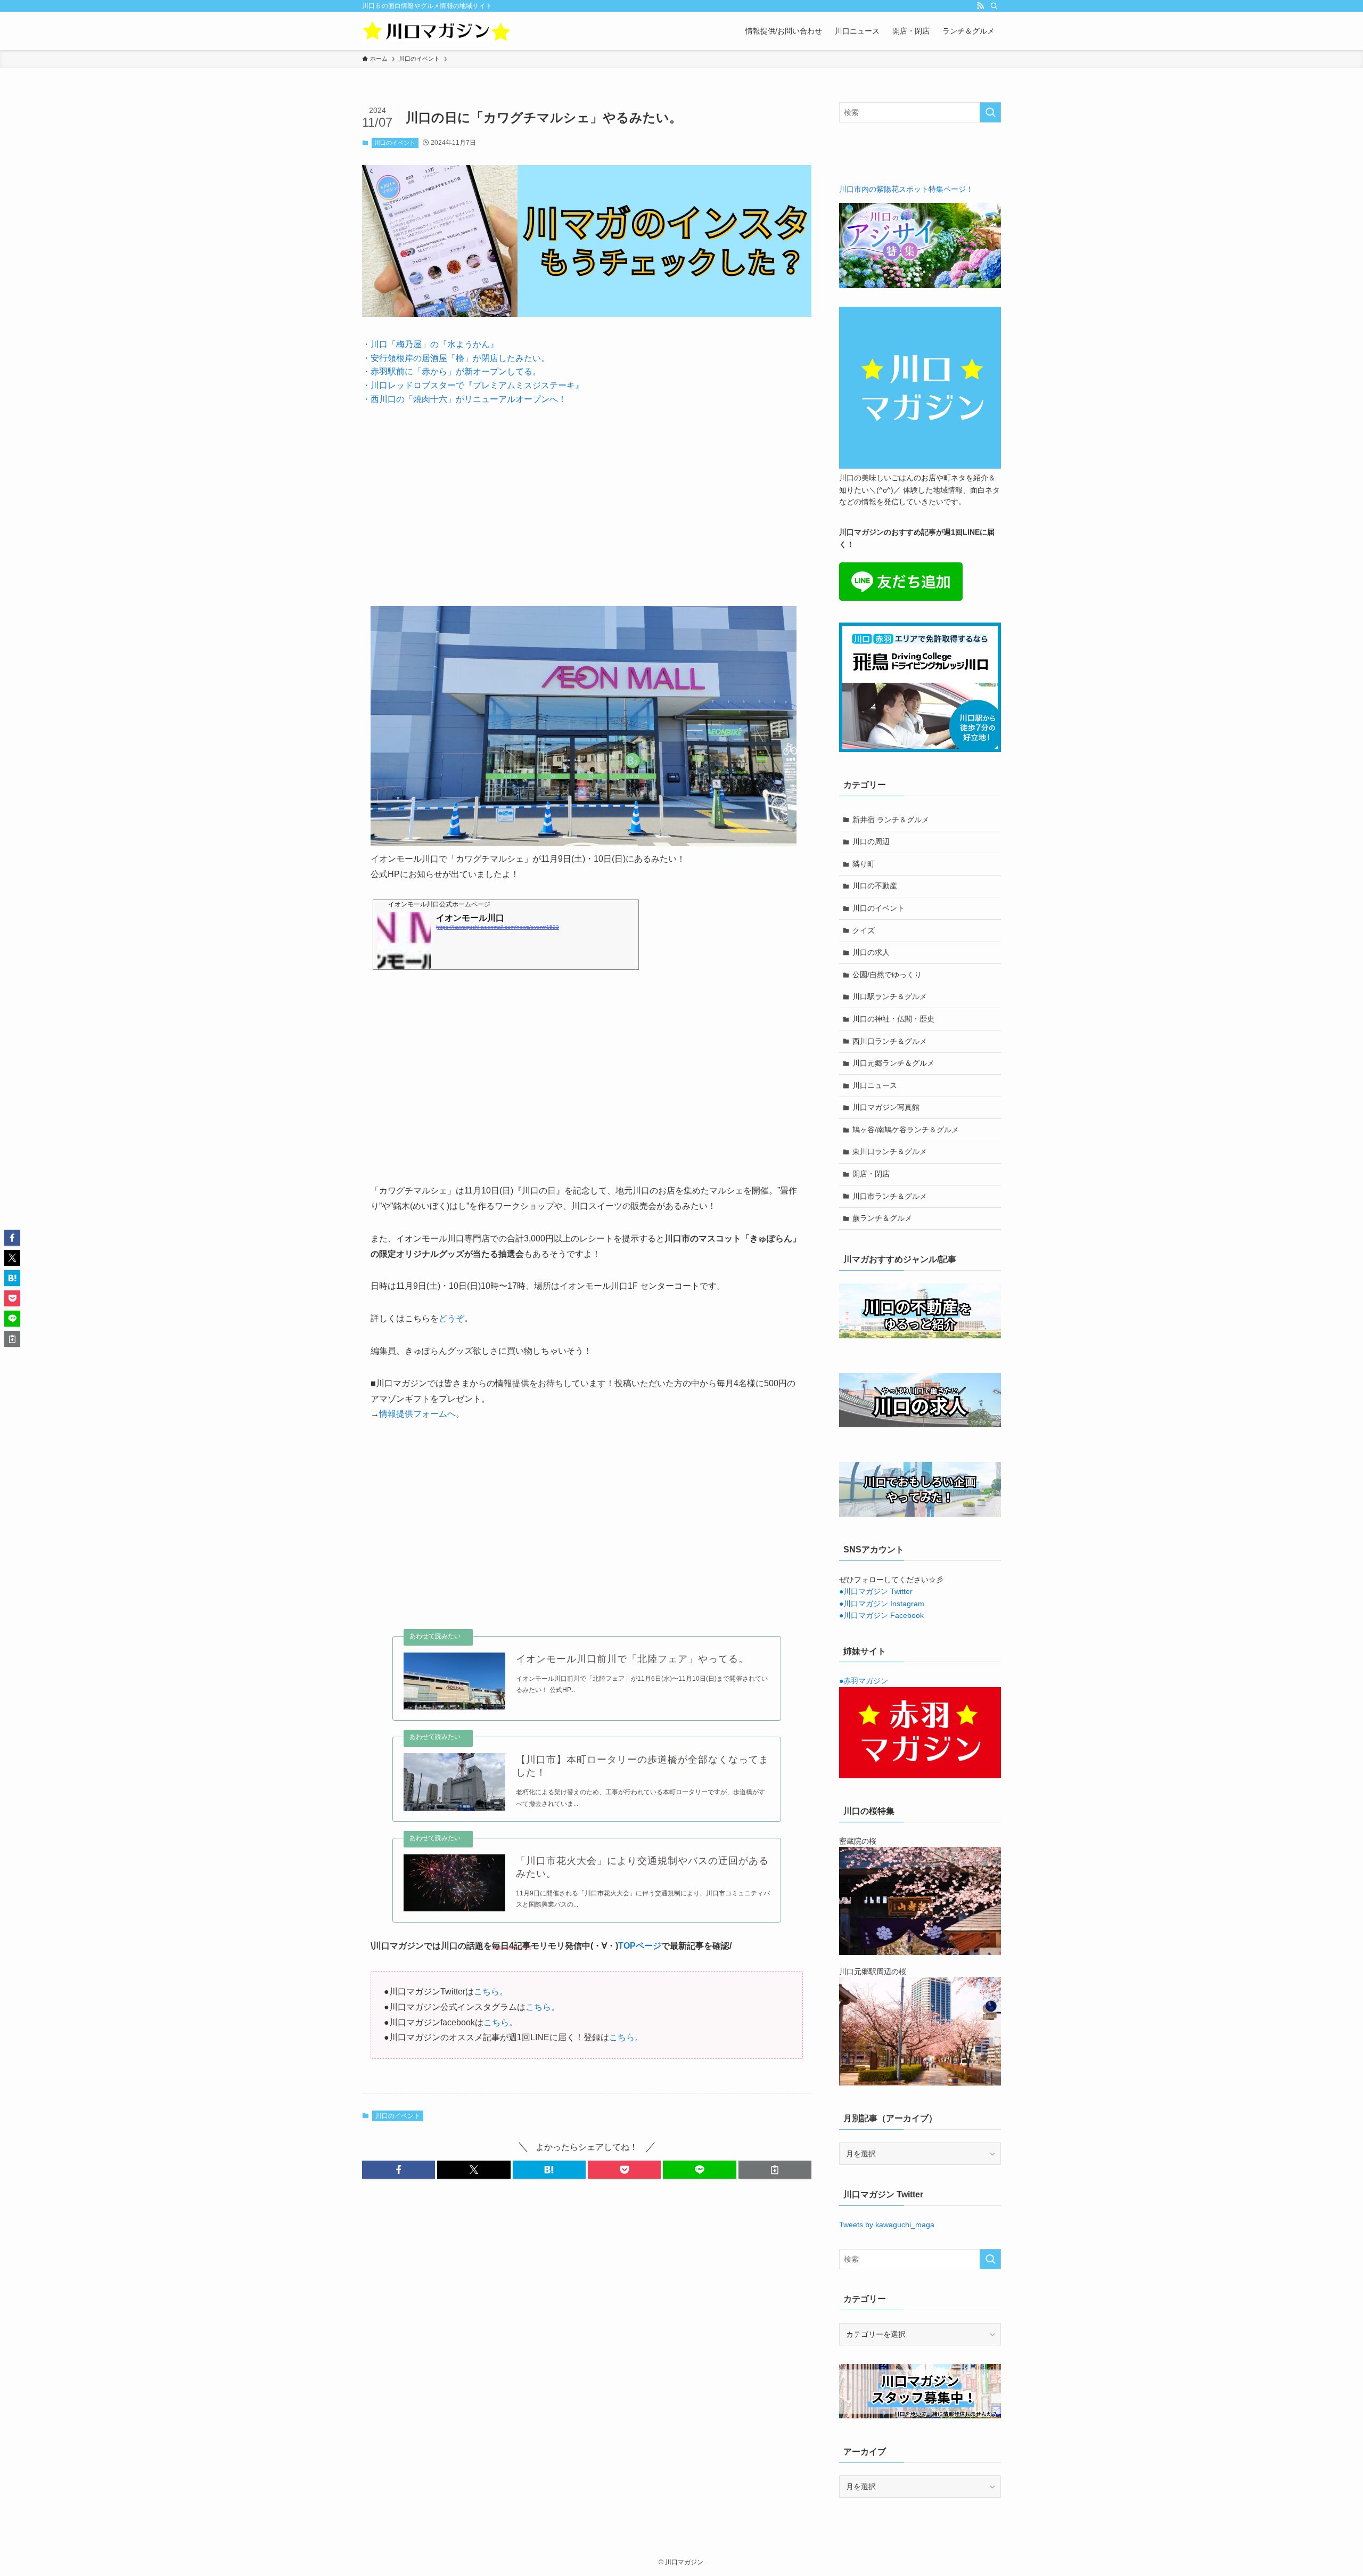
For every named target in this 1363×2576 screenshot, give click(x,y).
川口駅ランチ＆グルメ (890, 996)
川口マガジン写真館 (886, 1107)
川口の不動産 (875, 886)
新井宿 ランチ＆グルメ (891, 820)
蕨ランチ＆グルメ (882, 1218)
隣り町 (864, 864)
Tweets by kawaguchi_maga (887, 2225)
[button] (399, 2170)
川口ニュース (875, 1085)
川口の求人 (871, 952)
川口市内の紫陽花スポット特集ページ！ (906, 189)
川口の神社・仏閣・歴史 (893, 1019)
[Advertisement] (587, 497)
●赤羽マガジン (864, 1681)
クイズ (864, 930)
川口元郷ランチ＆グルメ (893, 1063)
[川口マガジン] (437, 31)
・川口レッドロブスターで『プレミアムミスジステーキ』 (473, 385)
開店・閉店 (871, 1174)
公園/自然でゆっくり (887, 975)
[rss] (980, 6)
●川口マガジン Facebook (881, 1615)
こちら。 (491, 1992)
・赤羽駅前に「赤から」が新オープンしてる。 (451, 371)
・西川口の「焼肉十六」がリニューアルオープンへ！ (464, 399)
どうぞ (451, 1318)
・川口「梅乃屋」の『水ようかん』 (430, 344)
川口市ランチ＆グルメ (890, 1196)
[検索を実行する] (990, 112)
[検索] (994, 6)
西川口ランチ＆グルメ (890, 1041)
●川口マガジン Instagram (882, 1604)
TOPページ (640, 1946)
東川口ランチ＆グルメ (890, 1151)
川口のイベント (395, 143)
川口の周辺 (871, 841)
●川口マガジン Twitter (876, 1591)
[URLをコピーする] (775, 2170)
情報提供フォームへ (417, 1414)
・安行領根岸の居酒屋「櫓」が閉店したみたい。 (456, 358)
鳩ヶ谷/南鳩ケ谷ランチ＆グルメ (906, 1130)
